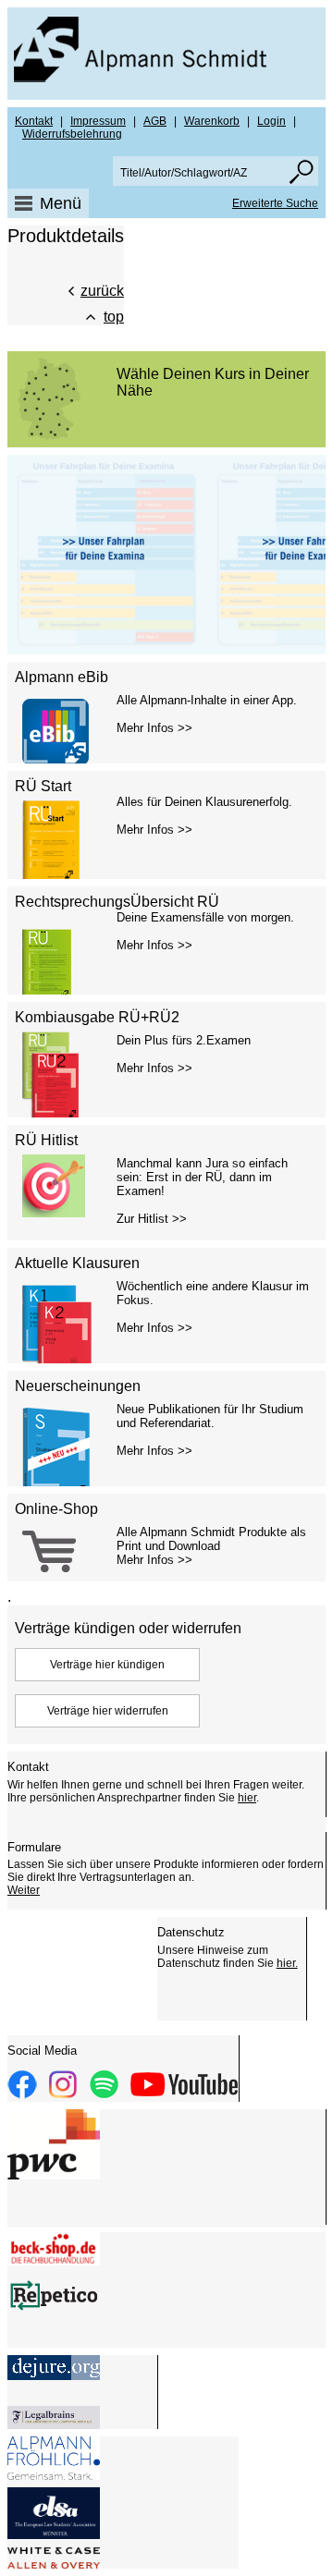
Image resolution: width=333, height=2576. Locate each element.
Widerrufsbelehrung (72, 134)
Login (271, 121)
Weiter (24, 1890)
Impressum (98, 121)
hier (247, 1798)
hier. (287, 1963)
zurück (102, 291)
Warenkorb (212, 121)
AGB (155, 121)
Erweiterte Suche (275, 203)
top (114, 317)
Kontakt (34, 121)
